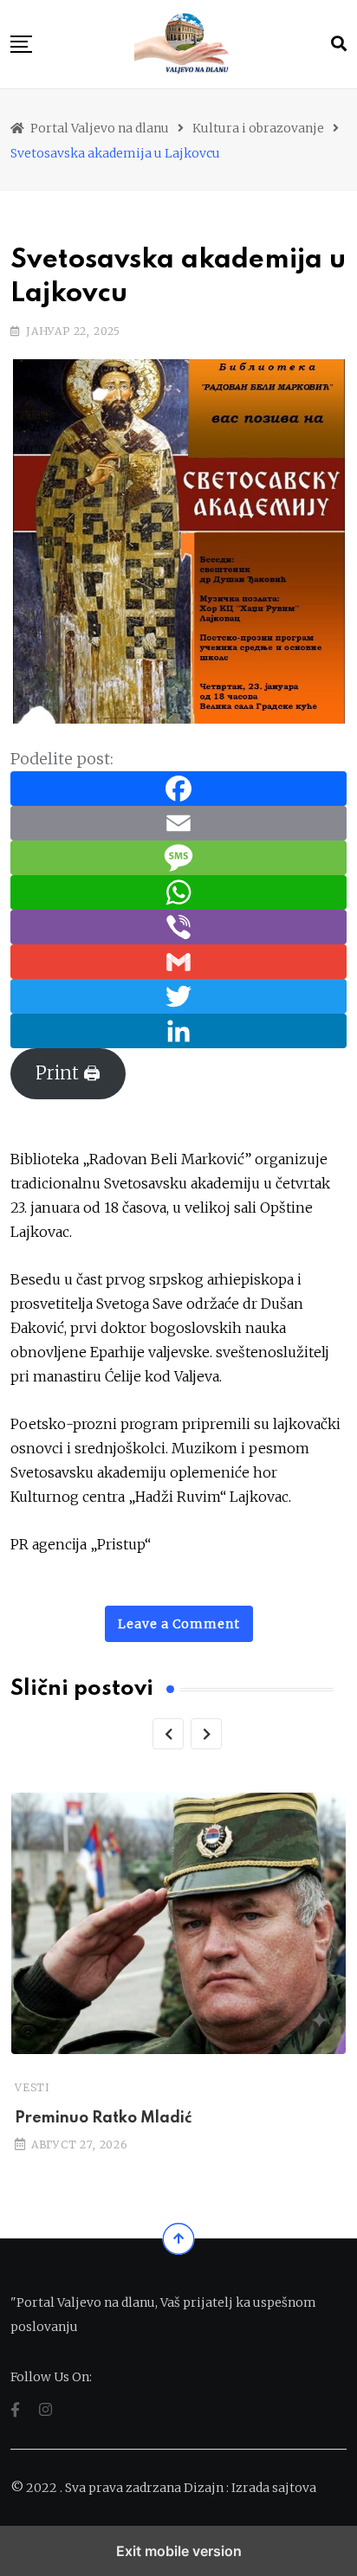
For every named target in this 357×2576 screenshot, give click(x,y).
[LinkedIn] (178, 1030)
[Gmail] (178, 960)
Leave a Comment (179, 1624)
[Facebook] (178, 787)
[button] (21, 44)
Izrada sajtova (274, 2488)
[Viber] (178, 926)
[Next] (206, 1734)
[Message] (178, 857)
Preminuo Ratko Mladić (104, 2118)
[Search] (339, 44)
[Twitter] (178, 995)
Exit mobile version (179, 2551)
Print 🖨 (68, 1073)
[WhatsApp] (178, 891)
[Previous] (168, 1734)
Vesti (32, 2087)
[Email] (178, 822)
